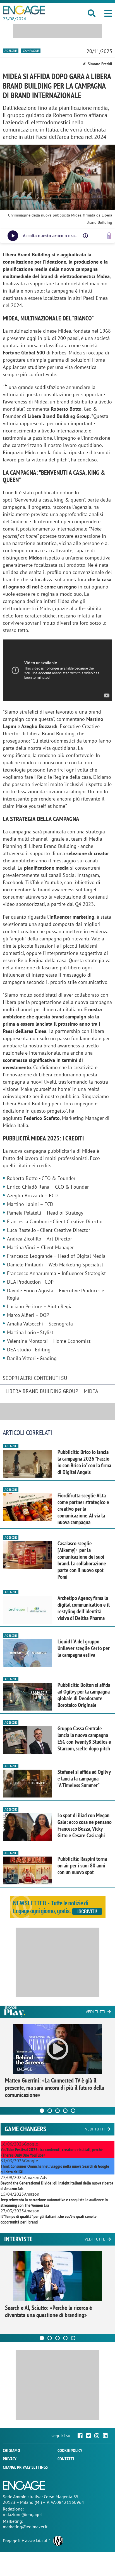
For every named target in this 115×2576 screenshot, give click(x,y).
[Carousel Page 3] (57, 2111)
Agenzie (11, 51)
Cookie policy (70, 2450)
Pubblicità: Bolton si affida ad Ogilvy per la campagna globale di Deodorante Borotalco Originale (84, 1695)
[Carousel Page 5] (73, 2111)
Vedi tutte (95, 2239)
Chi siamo (11, 2450)
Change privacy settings (25, 2467)
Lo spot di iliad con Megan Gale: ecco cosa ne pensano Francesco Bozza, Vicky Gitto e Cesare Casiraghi (85, 1825)
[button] (108, 13)
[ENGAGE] (24, 10)
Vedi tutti (95, 2012)
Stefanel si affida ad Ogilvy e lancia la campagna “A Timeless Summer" (84, 1779)
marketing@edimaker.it (25, 2527)
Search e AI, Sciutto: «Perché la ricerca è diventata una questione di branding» (48, 2311)
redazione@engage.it (23, 2514)
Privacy (10, 2459)
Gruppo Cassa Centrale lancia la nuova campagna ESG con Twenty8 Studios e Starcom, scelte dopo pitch (84, 1738)
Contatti (66, 2459)
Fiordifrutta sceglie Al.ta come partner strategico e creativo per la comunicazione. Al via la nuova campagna (83, 1509)
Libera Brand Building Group (42, 1391)
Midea (91, 1391)
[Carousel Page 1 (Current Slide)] (42, 2111)
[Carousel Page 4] (65, 2111)
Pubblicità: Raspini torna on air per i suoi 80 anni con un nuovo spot (82, 1865)
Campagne (31, 51)
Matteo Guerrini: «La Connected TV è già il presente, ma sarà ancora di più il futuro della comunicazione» (55, 2088)
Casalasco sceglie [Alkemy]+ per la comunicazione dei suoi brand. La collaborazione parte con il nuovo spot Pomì (82, 1560)
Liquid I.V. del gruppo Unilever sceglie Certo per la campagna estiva (84, 1648)
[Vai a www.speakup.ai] (109, 236)
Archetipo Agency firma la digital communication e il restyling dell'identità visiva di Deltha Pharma (84, 1608)
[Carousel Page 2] (50, 2111)
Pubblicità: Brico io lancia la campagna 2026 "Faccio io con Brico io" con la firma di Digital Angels (84, 1462)
